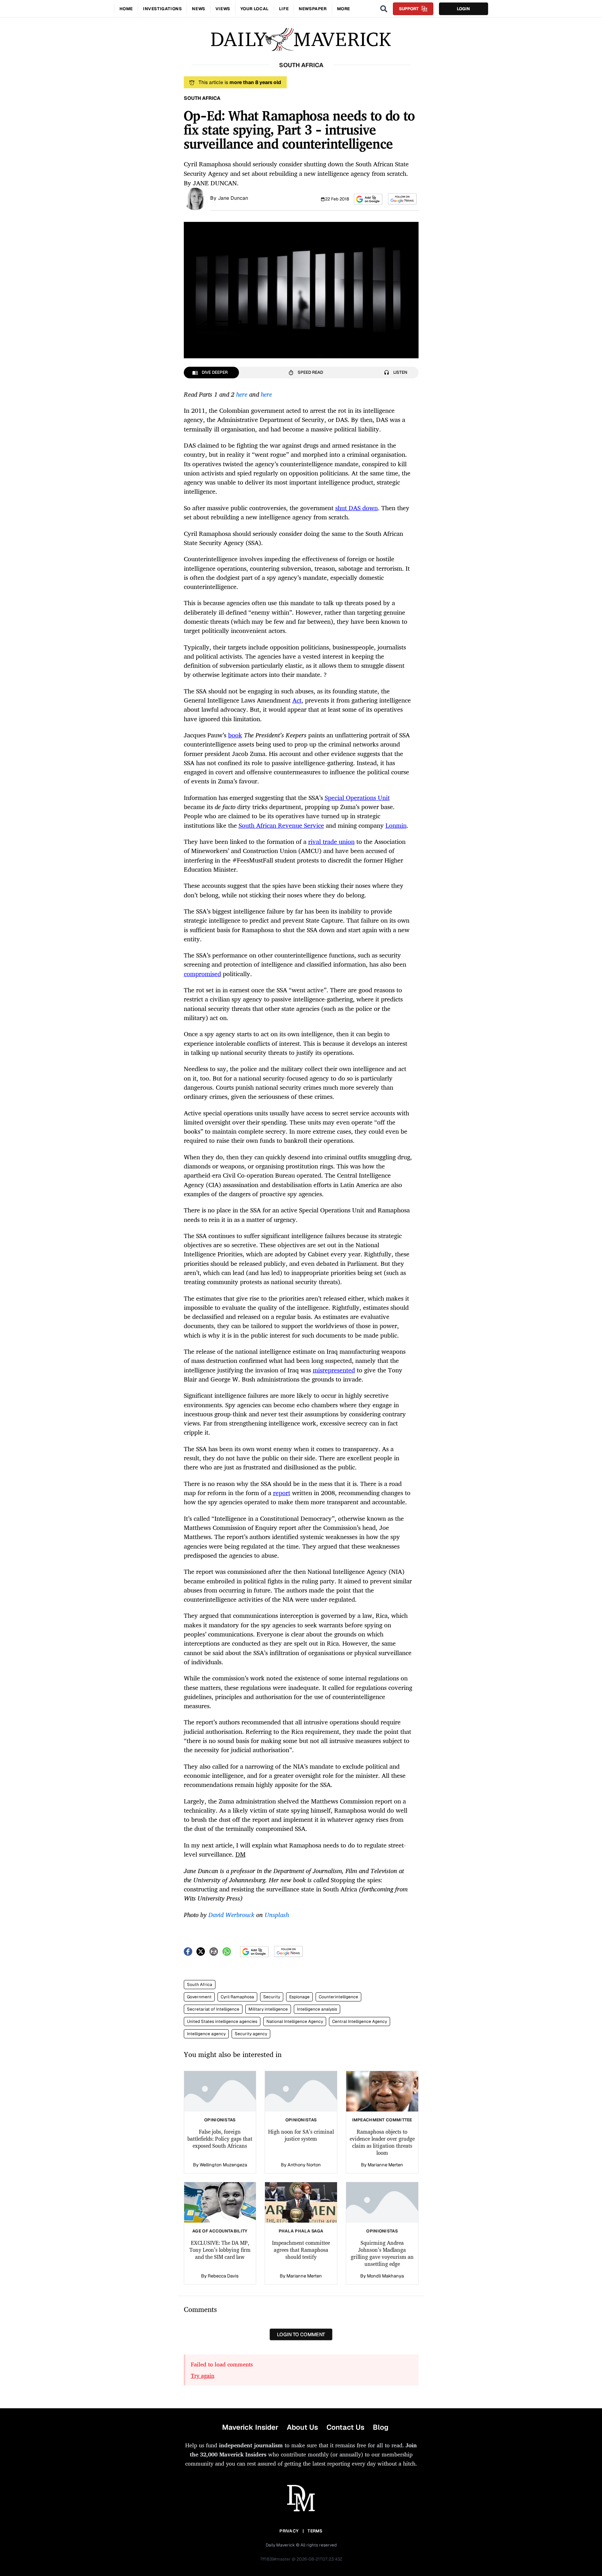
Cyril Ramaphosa (237, 1997)
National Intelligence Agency (295, 2021)
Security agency (251, 2034)
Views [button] (223, 9)
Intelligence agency (206, 2034)
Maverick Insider (250, 2427)
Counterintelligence (338, 1997)
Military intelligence (268, 2009)
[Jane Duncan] (195, 198)
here (242, 394)
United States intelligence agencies (222, 2021)
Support (409, 9)
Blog (381, 2427)
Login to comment (301, 2334)
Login (463, 9)
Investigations (162, 9)
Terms (315, 2531)
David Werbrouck (231, 1915)
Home (126, 9)
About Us (302, 2427)
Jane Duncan (233, 198)
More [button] (344, 9)
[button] (368, 199)
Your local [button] (255, 9)
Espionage (299, 1997)
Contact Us (345, 2427)
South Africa (200, 1985)
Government (199, 1997)
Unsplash (277, 1915)
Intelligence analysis (317, 2009)
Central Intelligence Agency (360, 2021)
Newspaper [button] (313, 9)
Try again (203, 2376)
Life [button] (284, 9)
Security (272, 1997)
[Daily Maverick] (301, 40)
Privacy (289, 2531)
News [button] (198, 9)
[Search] (384, 9)
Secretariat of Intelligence (213, 2009)
